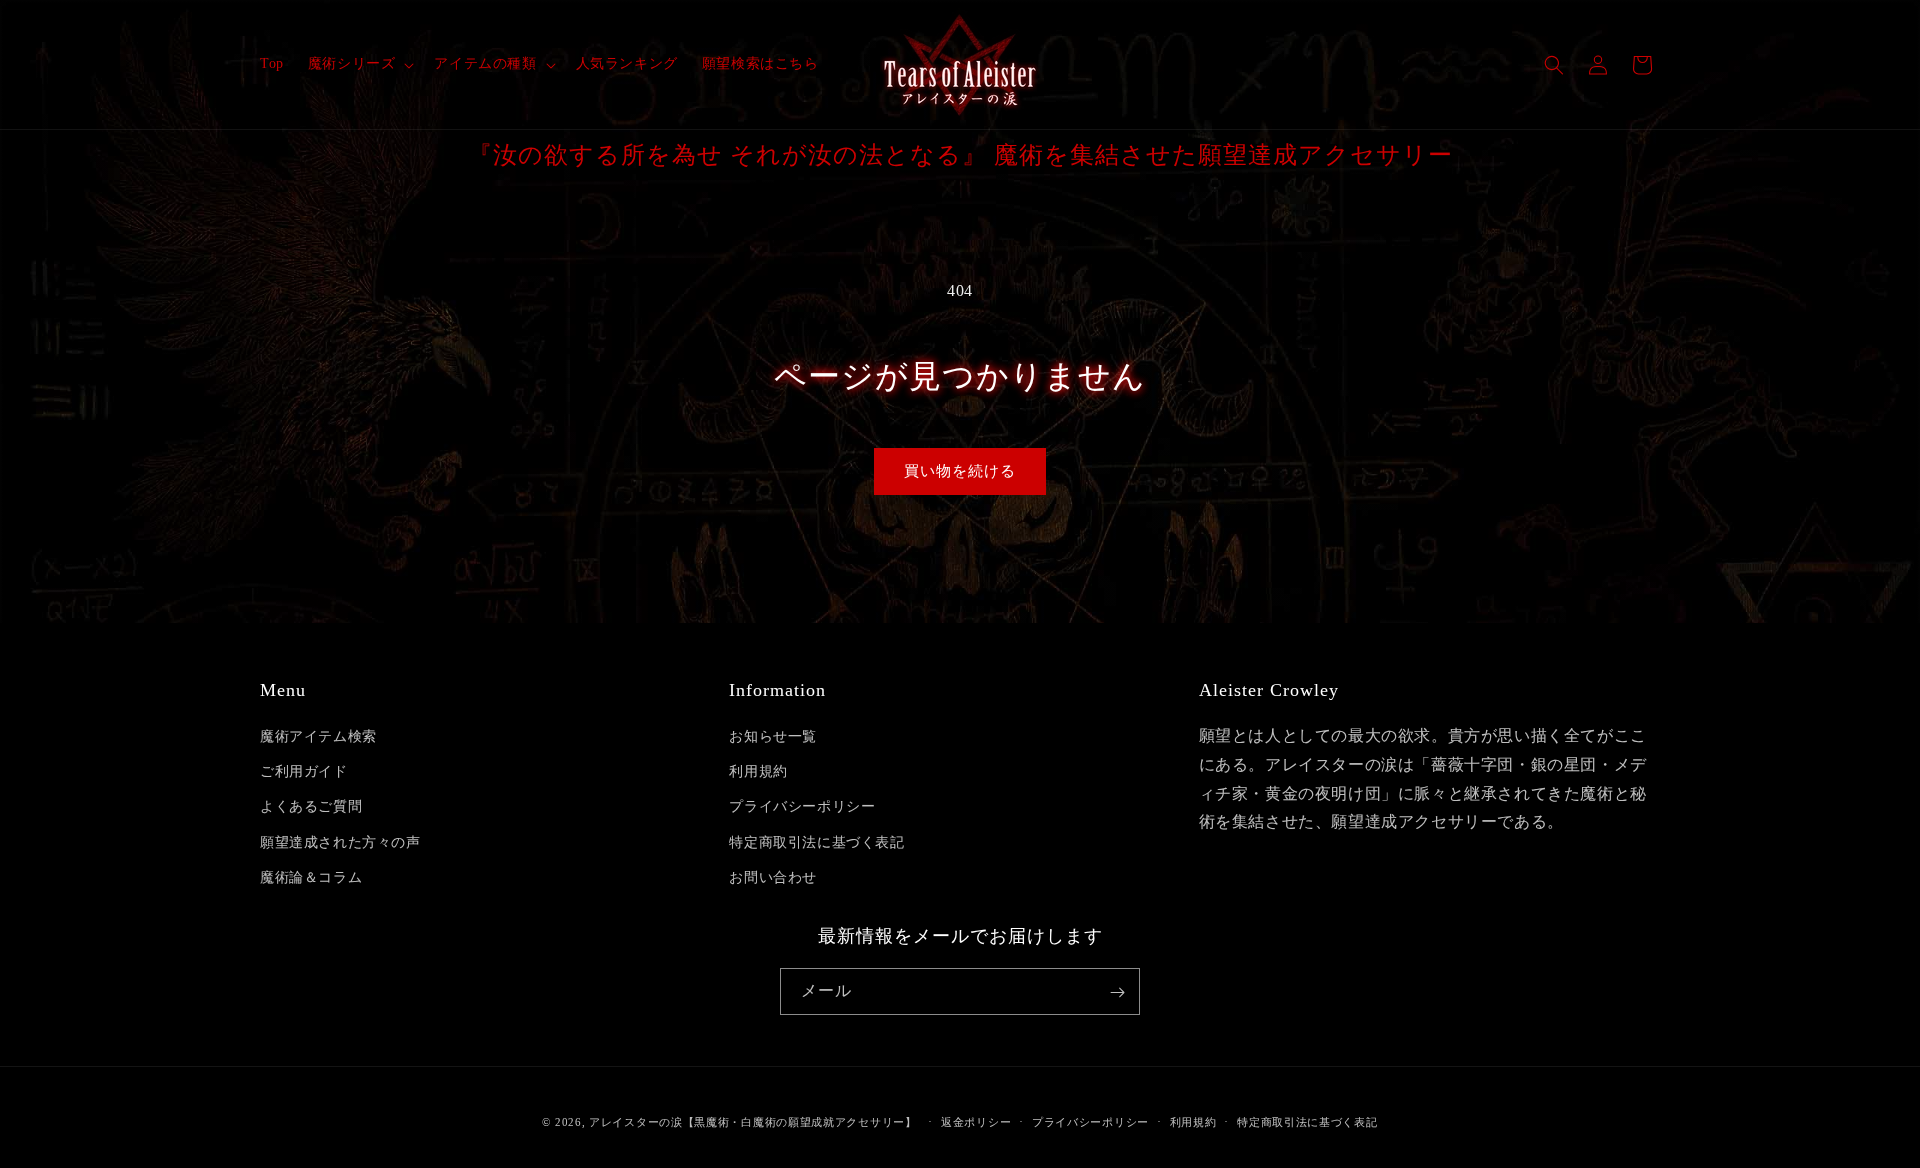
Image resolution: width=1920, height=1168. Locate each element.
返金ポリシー (976, 1121)
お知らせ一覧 (773, 736)
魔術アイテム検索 (318, 736)
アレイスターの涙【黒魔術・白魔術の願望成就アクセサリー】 (753, 1122)
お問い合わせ (773, 877)
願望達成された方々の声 (340, 842)
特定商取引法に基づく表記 (816, 842)
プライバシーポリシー (802, 807)
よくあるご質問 (311, 807)
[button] (359, 64)
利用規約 (758, 771)
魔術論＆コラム (311, 877)
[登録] (1117, 992)
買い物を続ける (960, 471)
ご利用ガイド (304, 771)
